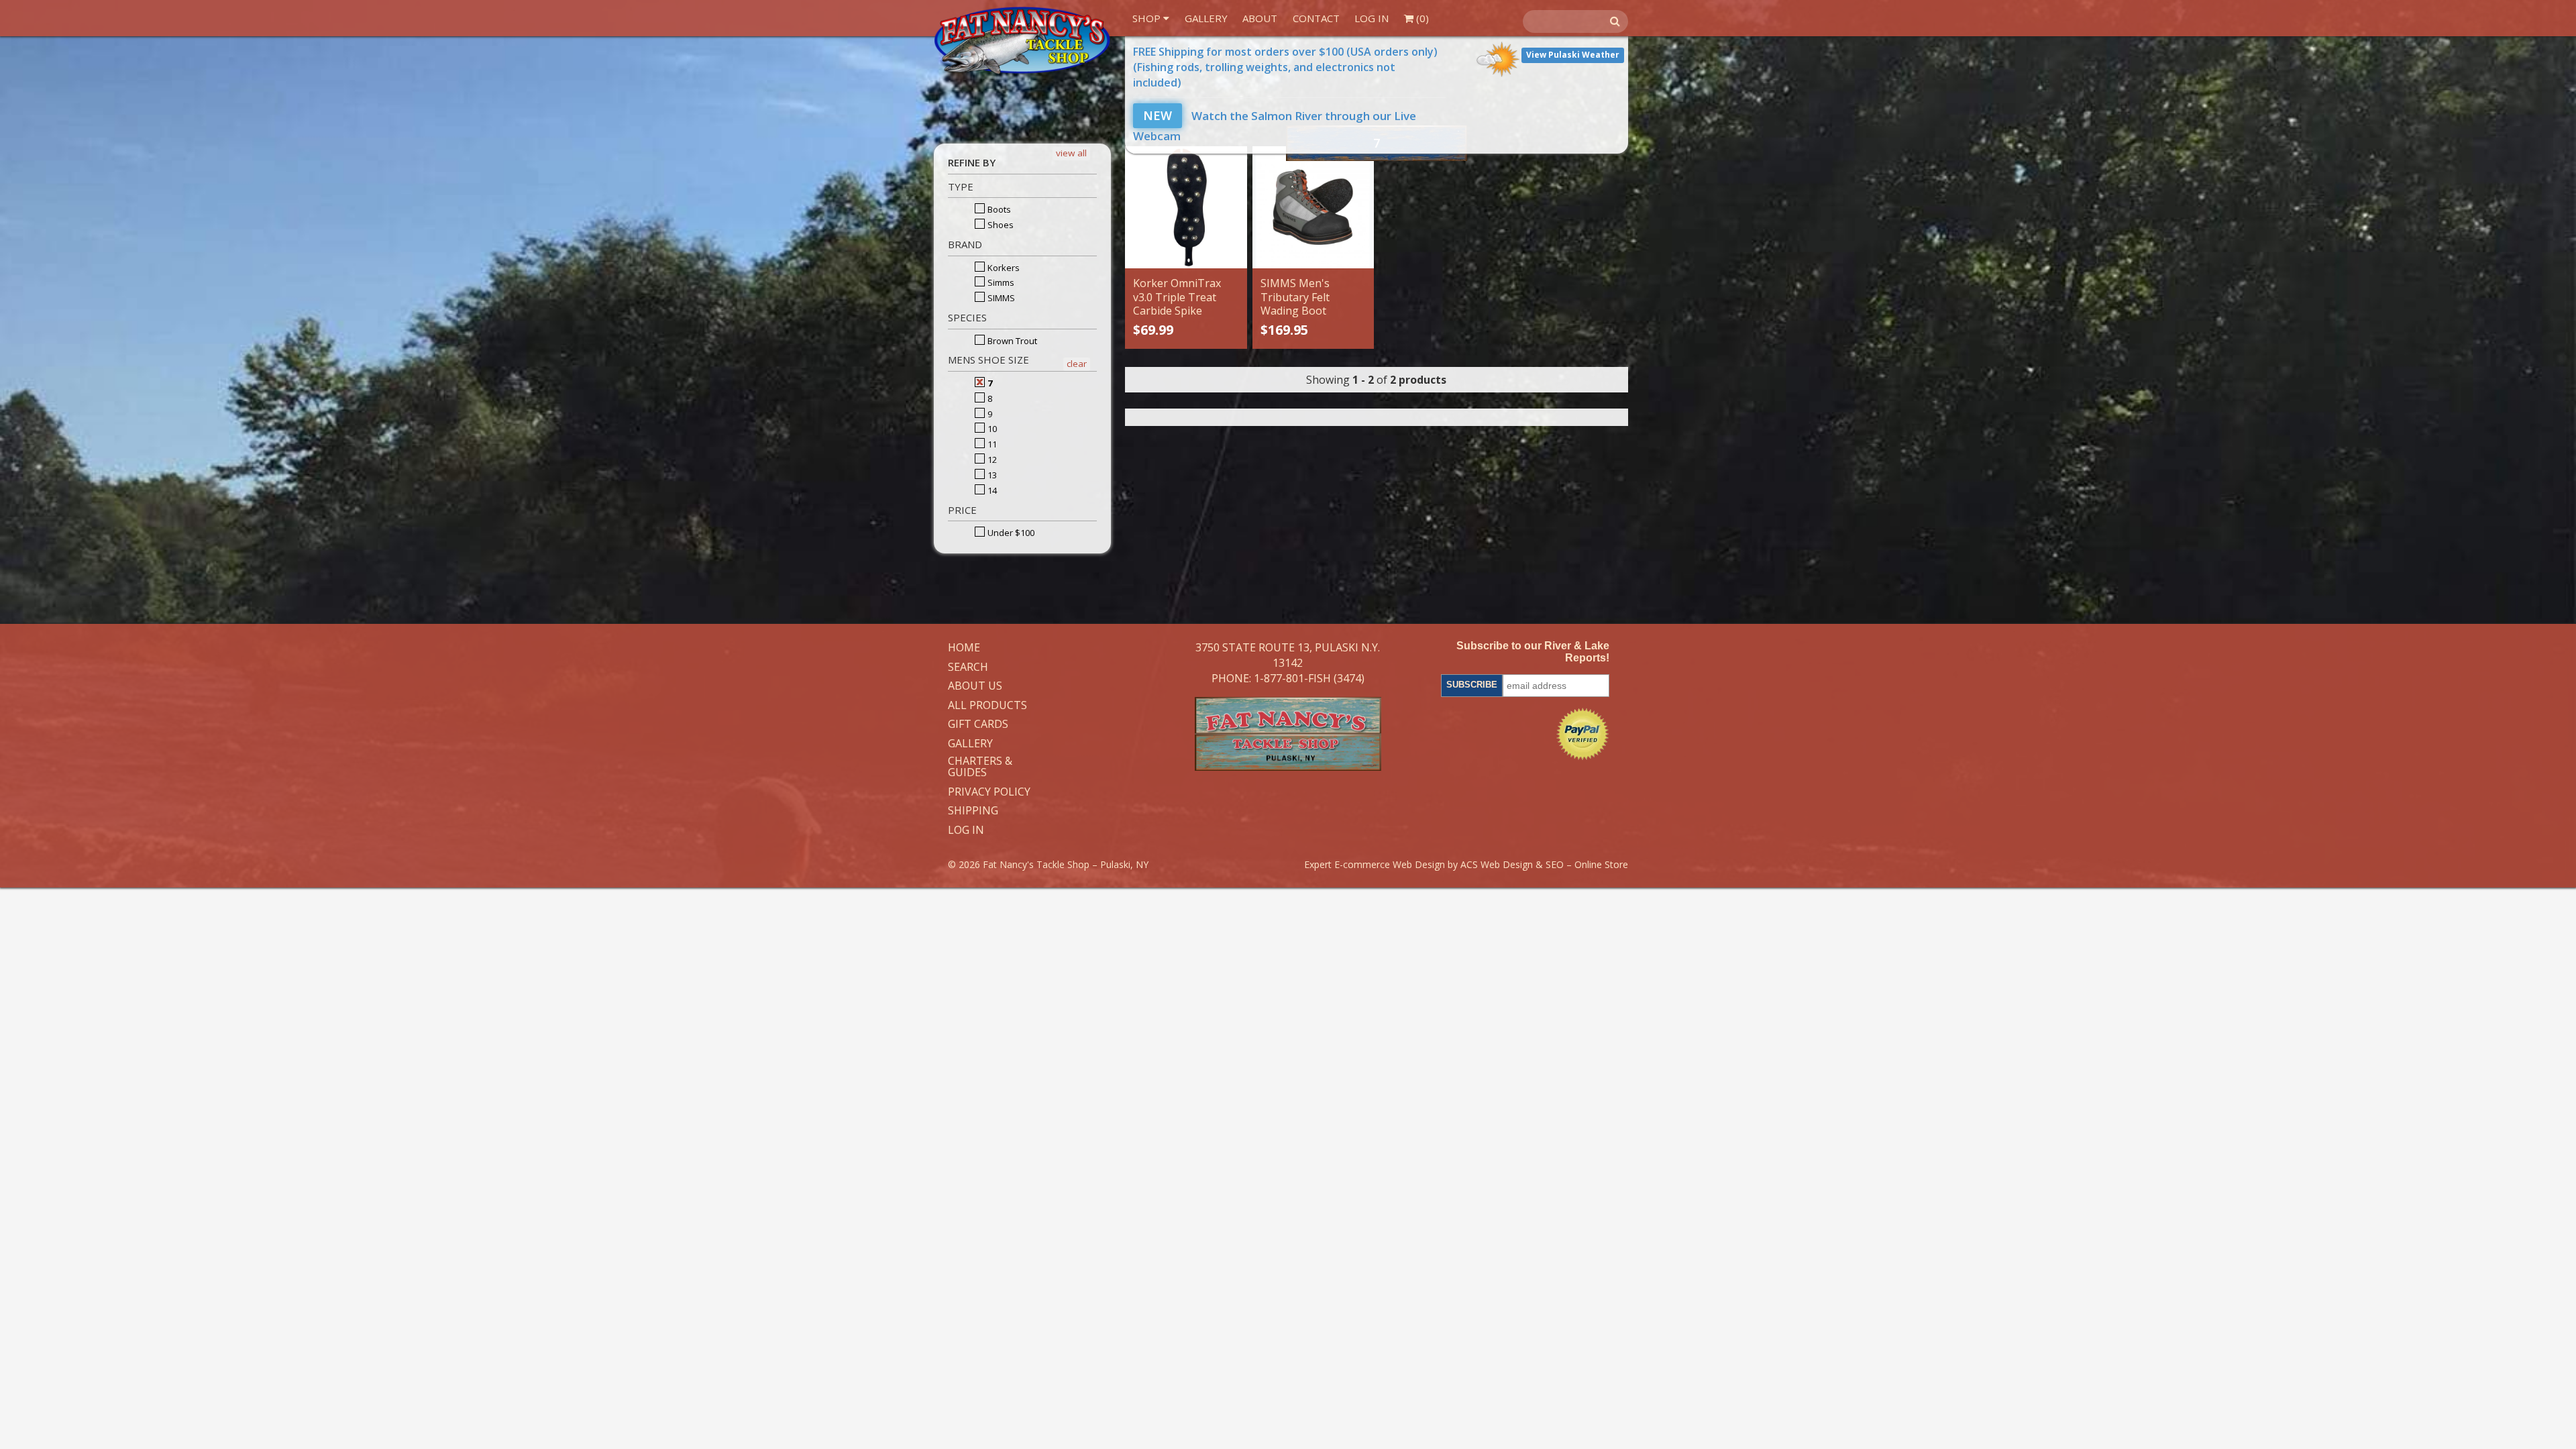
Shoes (1000, 225)
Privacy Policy (989, 792)
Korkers (1003, 268)
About (1260, 18)
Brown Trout (1011, 341)
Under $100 (1010, 533)
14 (991, 490)
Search (968, 667)
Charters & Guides (980, 767)
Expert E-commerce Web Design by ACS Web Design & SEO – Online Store (1466, 864)
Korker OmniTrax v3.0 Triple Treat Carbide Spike (1177, 297)
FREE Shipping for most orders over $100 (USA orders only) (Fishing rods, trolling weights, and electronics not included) (1285, 67)
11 (991, 444)
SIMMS (1000, 298)
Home (964, 648)
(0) (1421, 18)
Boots (998, 209)
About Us (975, 686)
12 (991, 460)
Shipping (973, 811)
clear (1077, 364)
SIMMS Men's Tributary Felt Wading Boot (1295, 297)
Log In (1372, 18)
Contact (1316, 18)
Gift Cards (978, 724)
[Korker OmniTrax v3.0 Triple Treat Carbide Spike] (1186, 207)
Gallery (1206, 18)
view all (1071, 153)
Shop (1148, 18)
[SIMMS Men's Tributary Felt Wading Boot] (1313, 207)
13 (991, 475)
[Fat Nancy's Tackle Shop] (1022, 41)
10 (991, 429)
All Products (987, 706)
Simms (1000, 282)
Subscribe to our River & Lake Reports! (1533, 652)
